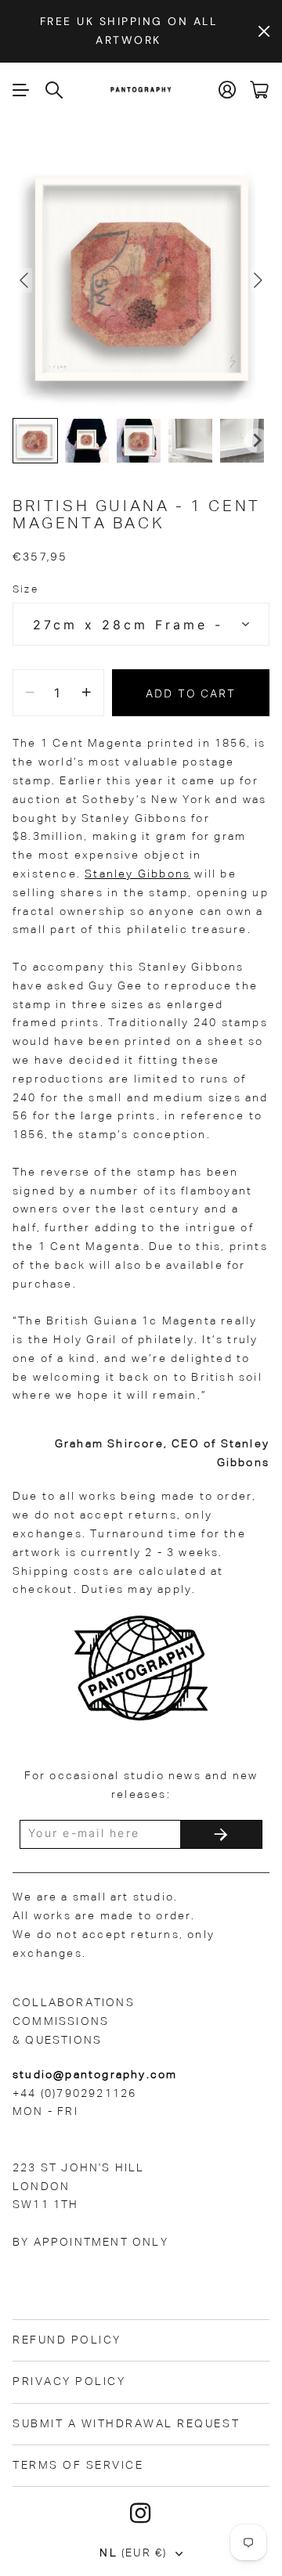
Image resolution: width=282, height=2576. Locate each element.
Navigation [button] (21, 90)
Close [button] (264, 31)
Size (25, 590)
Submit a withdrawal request (126, 2424)
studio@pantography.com (95, 2075)
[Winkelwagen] (260, 90)
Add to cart (191, 693)
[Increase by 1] (87, 693)
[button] (35, 441)
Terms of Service (78, 2466)
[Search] (55, 90)
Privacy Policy (69, 2382)
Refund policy (67, 2340)
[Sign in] (228, 90)
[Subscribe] (221, 1834)
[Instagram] (141, 2513)
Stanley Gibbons (137, 874)
